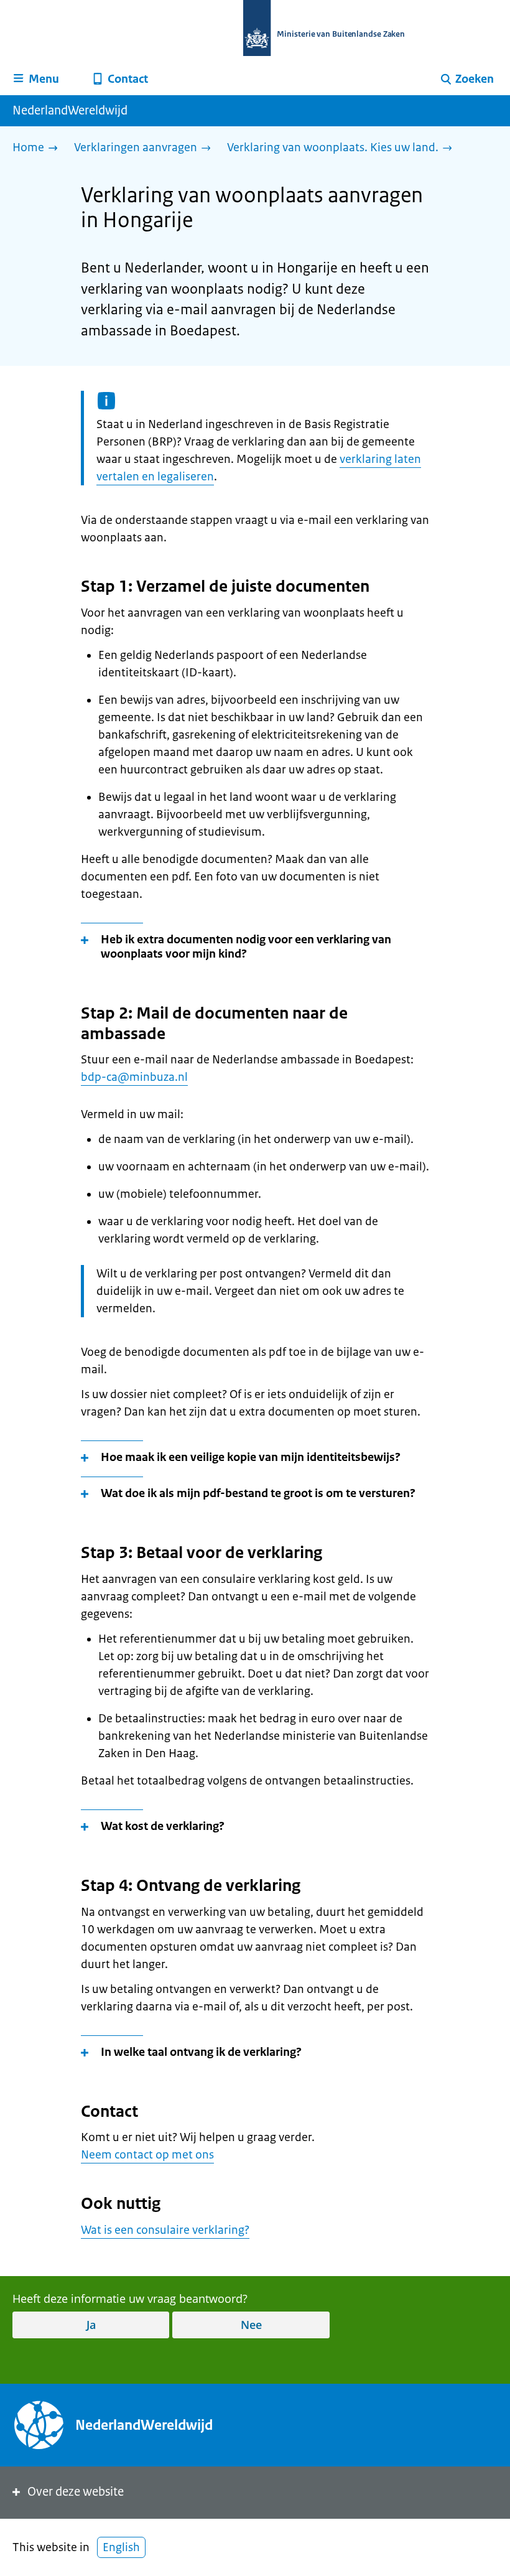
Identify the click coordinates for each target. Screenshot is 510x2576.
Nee (251, 2325)
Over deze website (76, 2492)
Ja (91, 2325)
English (121, 2547)
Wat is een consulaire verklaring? (165, 2230)
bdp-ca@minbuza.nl (134, 1077)
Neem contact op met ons (147, 2155)
